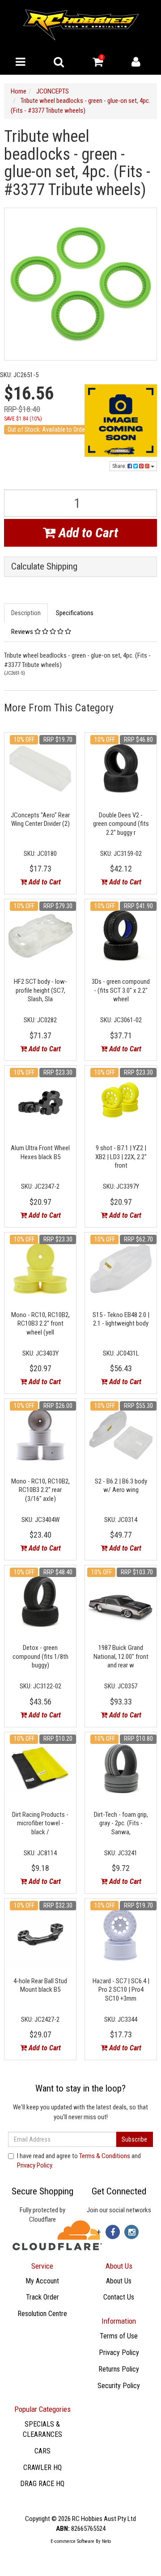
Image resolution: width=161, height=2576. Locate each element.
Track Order (42, 2297)
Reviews (23, 632)
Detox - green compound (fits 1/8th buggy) (40, 1656)
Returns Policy (119, 2369)
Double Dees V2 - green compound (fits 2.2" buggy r (121, 824)
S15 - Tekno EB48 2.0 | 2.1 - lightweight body (121, 1319)
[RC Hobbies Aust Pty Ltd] (81, 24)
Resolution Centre (42, 2314)
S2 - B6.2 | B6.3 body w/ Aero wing (121, 1486)
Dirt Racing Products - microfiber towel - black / (40, 1823)
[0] (98, 64)
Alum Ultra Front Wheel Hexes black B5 (40, 1152)
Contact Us (119, 2297)
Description (26, 613)
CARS (42, 2451)
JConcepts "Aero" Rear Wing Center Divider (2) (40, 820)
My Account (42, 2281)
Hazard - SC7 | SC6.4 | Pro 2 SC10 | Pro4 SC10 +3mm (121, 1990)
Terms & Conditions (105, 2156)
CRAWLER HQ (42, 2468)
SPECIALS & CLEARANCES (42, 2429)
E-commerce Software (72, 2541)
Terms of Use (119, 2336)
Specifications (75, 613)
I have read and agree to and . (79, 2161)
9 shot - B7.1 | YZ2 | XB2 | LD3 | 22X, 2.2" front (121, 1157)
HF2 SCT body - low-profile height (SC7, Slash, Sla (40, 990)
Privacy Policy (34, 2165)
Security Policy (119, 2386)
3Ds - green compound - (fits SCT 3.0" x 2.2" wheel (121, 990)
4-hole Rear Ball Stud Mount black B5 (40, 1985)
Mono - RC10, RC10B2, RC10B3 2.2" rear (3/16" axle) (40, 1490)
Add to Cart (87, 533)
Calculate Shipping (44, 567)
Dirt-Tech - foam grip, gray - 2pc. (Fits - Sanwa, (121, 1823)
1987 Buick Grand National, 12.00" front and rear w (121, 1656)
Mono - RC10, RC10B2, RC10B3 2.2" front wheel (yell (40, 1324)
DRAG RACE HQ (42, 2484)
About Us (119, 2281)
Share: (120, 466)
